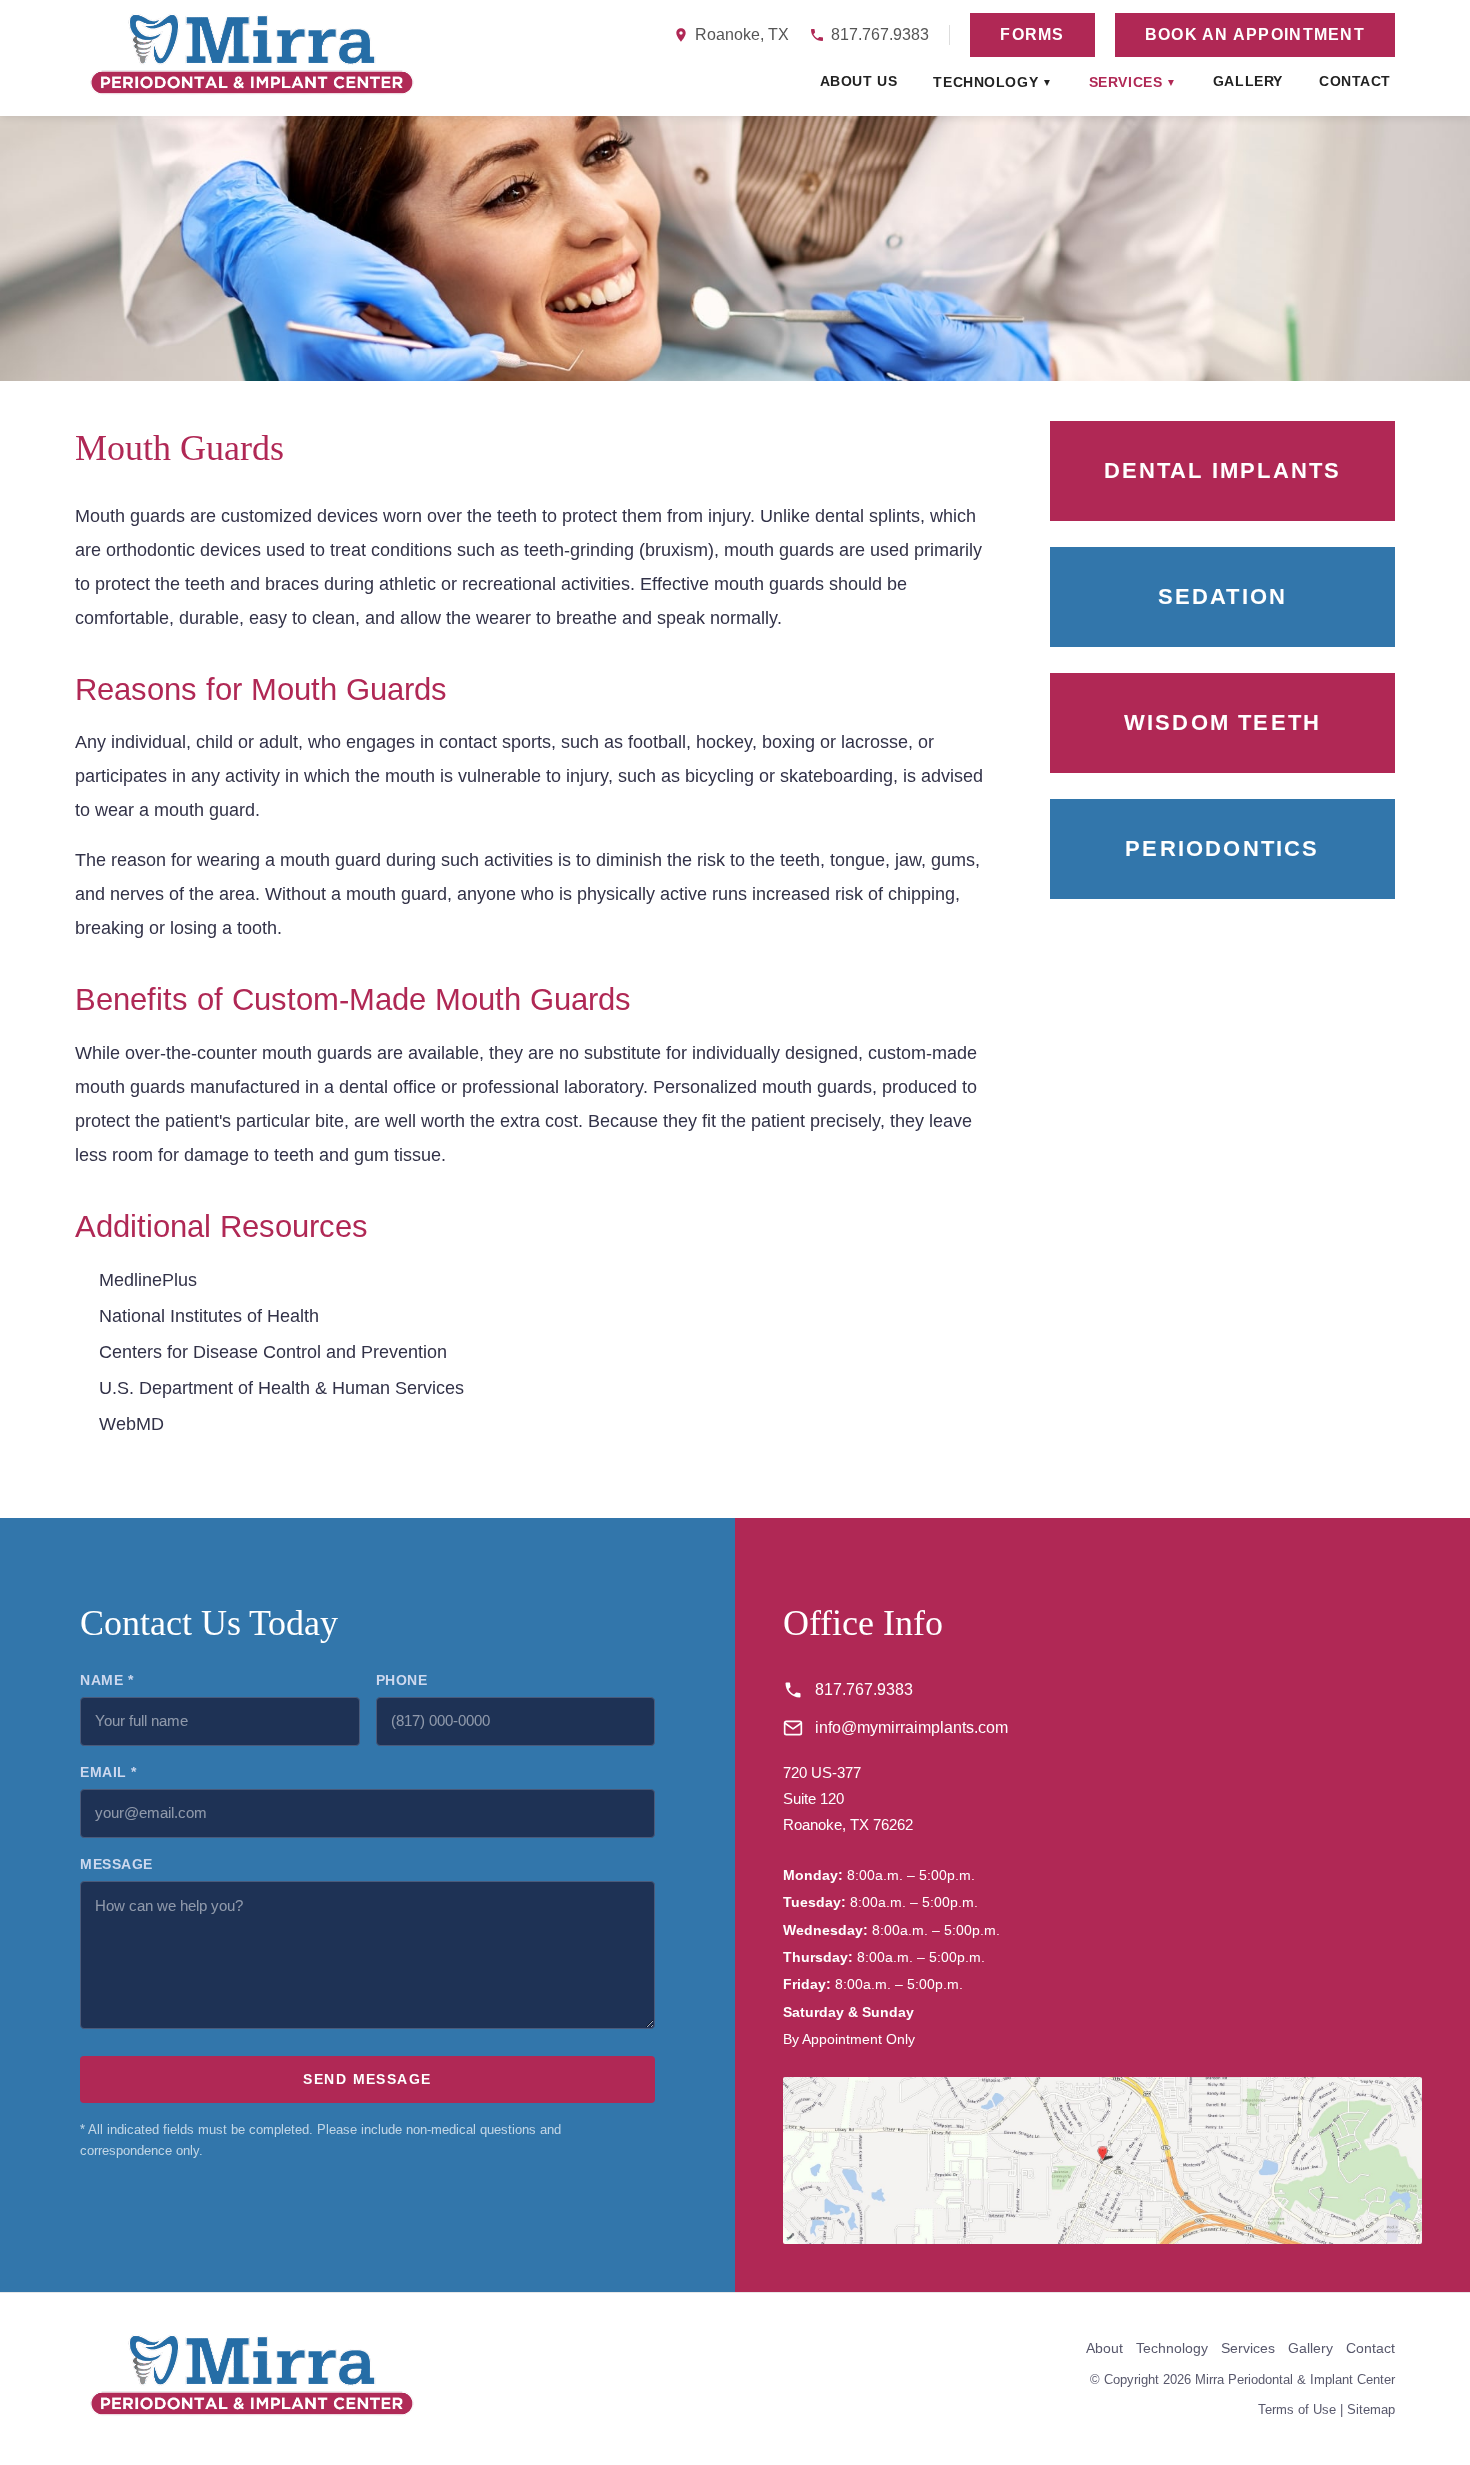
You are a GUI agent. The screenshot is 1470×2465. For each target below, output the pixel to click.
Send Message (367, 2079)
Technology (992, 82)
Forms (1032, 34)
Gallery (1248, 81)
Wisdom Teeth (1222, 722)
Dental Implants (1223, 470)
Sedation (1223, 596)
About (1104, 2348)
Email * (108, 1772)
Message (116, 1864)
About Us (859, 81)
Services (1133, 82)
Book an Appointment (1255, 34)
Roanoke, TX (742, 34)
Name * (106, 1680)
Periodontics (1222, 848)
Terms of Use (1297, 2409)
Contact (1355, 81)
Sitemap (1371, 2409)
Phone (402, 1680)
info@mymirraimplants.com (911, 1727)
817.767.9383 (880, 34)
